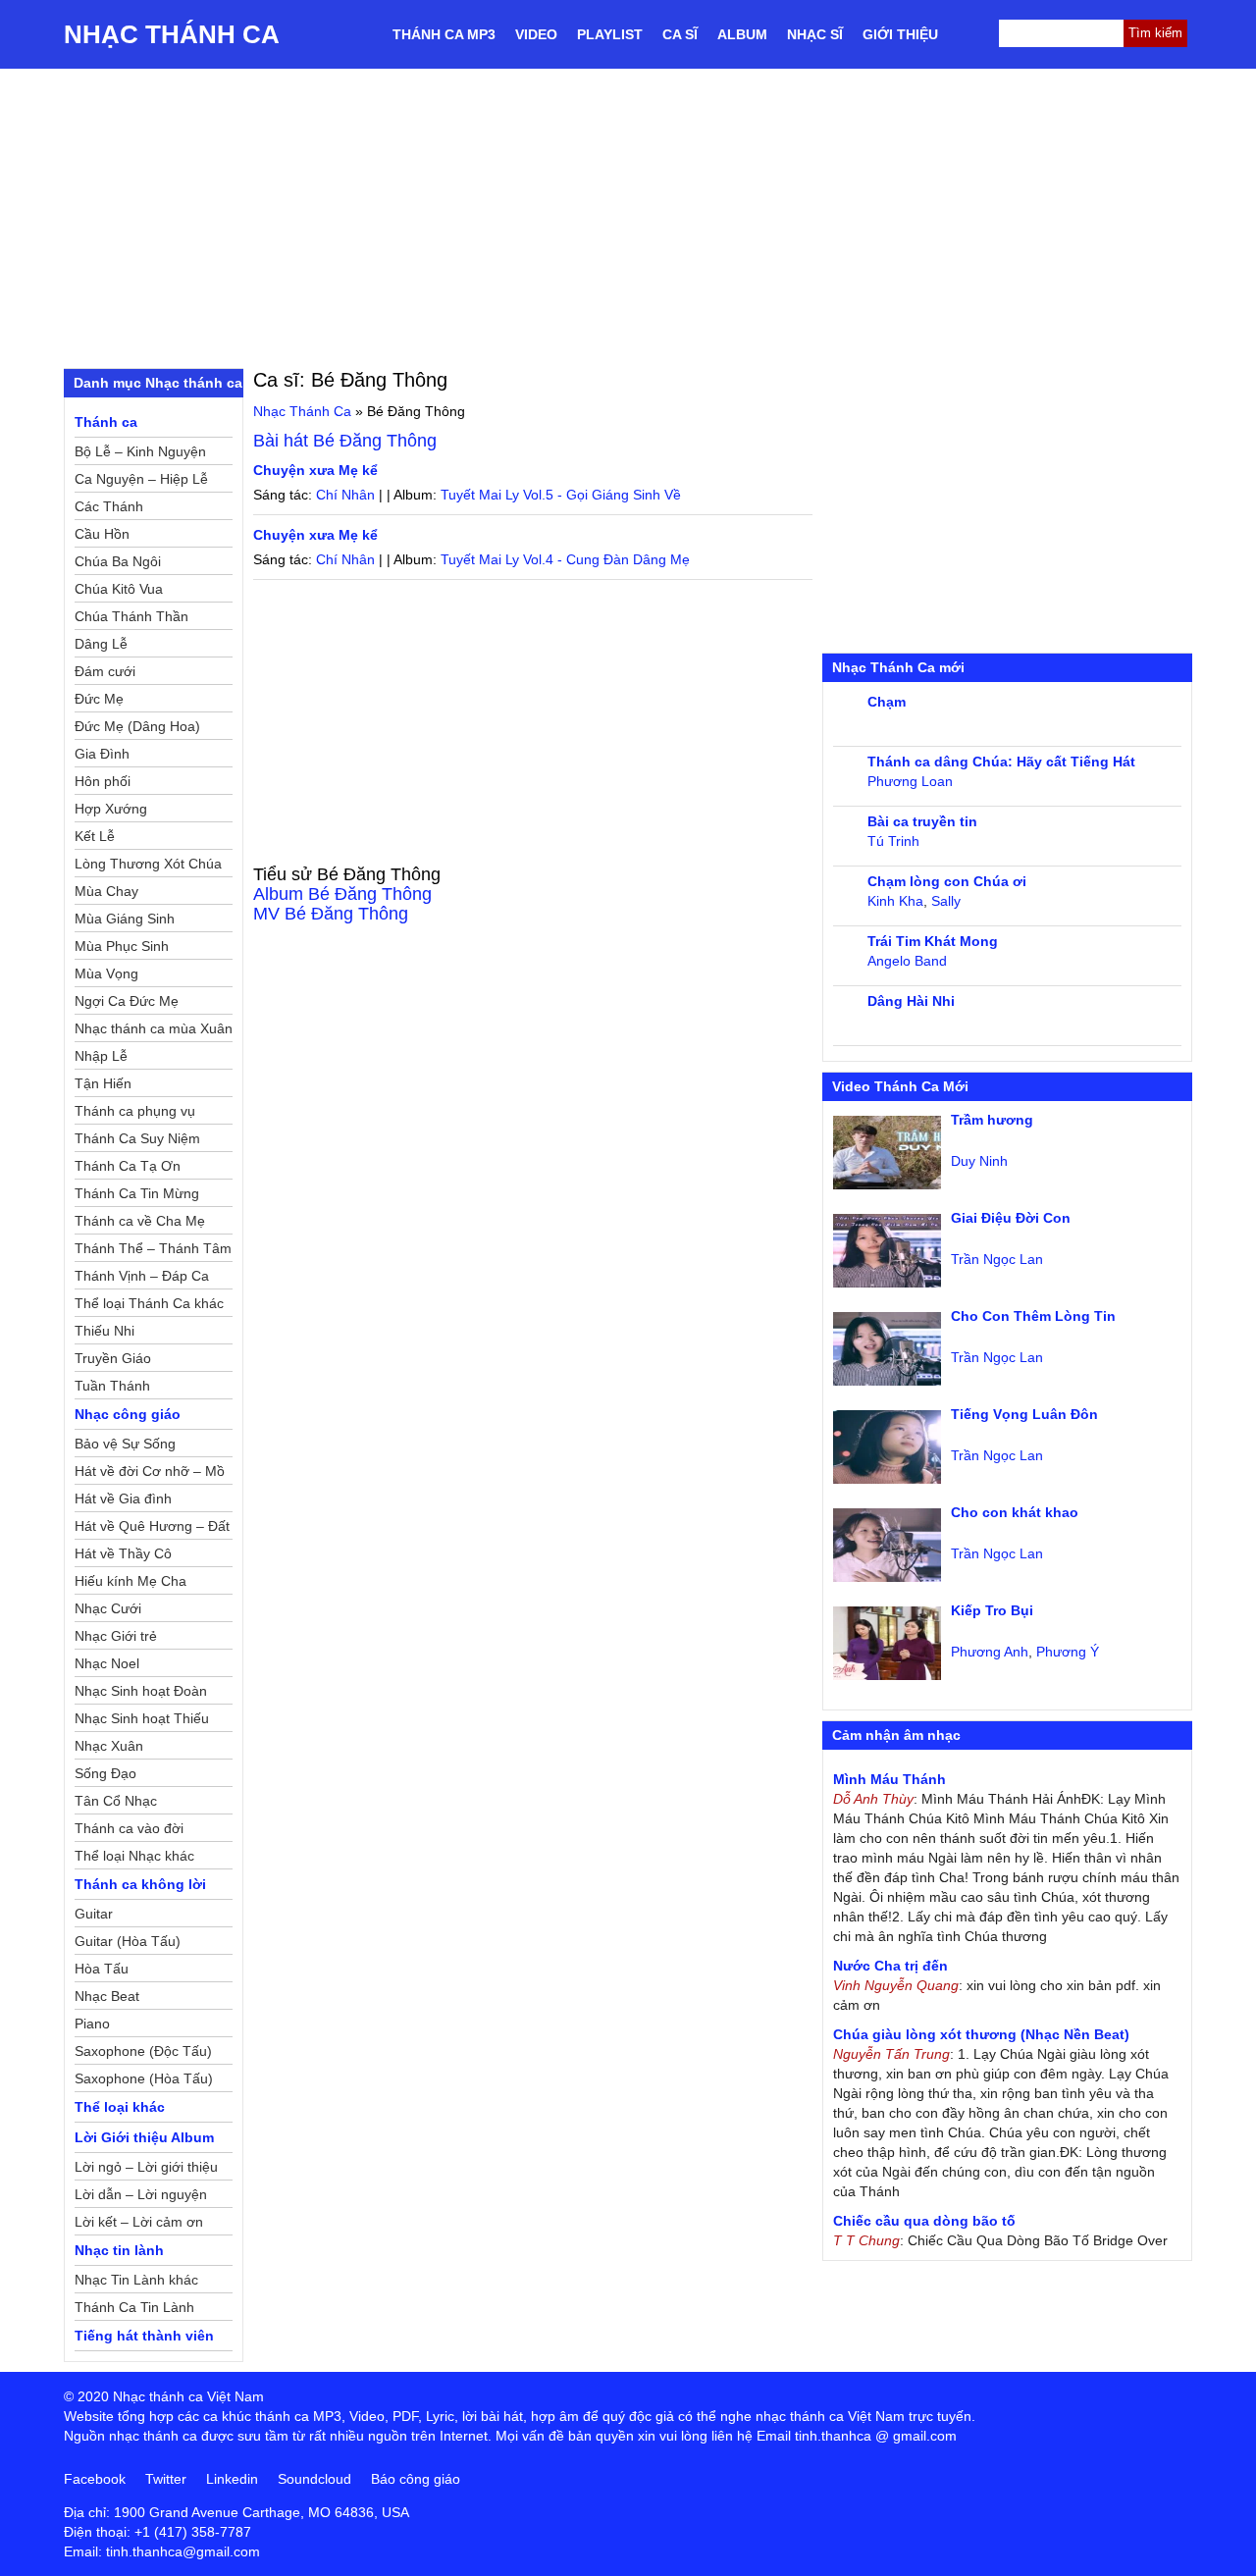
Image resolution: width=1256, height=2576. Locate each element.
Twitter (166, 2479)
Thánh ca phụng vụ (135, 1111)
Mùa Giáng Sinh (125, 919)
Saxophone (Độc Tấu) (143, 2051)
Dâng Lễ (101, 644)
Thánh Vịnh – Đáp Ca (142, 1276)
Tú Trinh (893, 841)
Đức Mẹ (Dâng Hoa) (137, 726)
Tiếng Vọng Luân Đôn (1024, 1414)
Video (536, 34)
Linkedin (232, 2479)
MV (331, 914)
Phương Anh (990, 1652)
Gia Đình (102, 754)
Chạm (887, 702)
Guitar (94, 1914)
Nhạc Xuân (109, 1746)
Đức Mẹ (99, 699)
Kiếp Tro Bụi (992, 1610)
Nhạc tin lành (119, 2250)
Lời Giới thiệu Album (144, 2137)
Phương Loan (910, 781)
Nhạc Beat (107, 1996)
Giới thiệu (900, 34)
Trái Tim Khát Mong (933, 941)
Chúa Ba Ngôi (118, 561)
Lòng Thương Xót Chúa (148, 864)
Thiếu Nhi (105, 1331)
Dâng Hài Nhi (911, 1001)
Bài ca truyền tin (922, 821)
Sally (946, 901)
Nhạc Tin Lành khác (136, 2280)
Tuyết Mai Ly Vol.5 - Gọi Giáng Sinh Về (561, 495)
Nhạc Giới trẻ (116, 1636)
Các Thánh (109, 506)
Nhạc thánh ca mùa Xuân (154, 1028)
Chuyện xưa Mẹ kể (315, 470)
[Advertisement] (628, 216)
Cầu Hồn (102, 534)
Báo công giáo (416, 2479)
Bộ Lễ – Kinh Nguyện (140, 451)
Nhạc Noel (107, 1663)
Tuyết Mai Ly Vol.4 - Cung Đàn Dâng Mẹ (565, 559)
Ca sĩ (680, 34)
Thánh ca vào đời (129, 1828)
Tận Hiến (103, 1083)
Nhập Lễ (101, 1056)
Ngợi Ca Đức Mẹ (127, 1001)
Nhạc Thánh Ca (172, 34)
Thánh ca (106, 422)
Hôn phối (103, 781)
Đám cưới (105, 671)
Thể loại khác (120, 2107)
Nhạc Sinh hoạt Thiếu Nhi (142, 1721)
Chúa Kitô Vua (119, 589)
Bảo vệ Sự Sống (125, 1444)
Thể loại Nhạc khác (134, 1856)
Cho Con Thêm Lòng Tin (1033, 1316)
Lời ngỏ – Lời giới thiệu (146, 2167)
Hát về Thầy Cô (123, 1553)
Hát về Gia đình (123, 1498)
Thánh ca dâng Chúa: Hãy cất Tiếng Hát (1001, 762)
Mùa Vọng (106, 973)
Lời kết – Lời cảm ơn (139, 2222)
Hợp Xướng (111, 809)
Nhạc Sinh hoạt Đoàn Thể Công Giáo (141, 1694)
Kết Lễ (95, 836)
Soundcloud (314, 2479)
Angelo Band (907, 961)
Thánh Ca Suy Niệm (137, 1138)
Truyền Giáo (113, 1358)
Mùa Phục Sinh (122, 946)
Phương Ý (1068, 1652)
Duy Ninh (979, 1161)
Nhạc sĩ (815, 34)
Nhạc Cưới (108, 1608)
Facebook (95, 2479)
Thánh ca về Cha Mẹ (140, 1221)
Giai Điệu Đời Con (1011, 1218)
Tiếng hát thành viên (144, 2336)
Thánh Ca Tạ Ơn (128, 1166)
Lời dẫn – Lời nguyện (141, 2194)
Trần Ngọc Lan (997, 1259)
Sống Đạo (105, 1773)
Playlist (610, 34)
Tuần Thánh (112, 1386)
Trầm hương (992, 1120)
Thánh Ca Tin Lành (134, 2307)
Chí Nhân (345, 495)
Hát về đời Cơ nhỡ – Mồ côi (150, 1474)
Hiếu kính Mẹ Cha (131, 1581)
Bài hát (345, 441)
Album (742, 34)
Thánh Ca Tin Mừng (137, 1193)
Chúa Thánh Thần (131, 616)
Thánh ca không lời (140, 1884)
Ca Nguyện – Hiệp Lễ (141, 479)
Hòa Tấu (102, 1969)
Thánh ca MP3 (444, 34)
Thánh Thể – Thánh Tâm (153, 1248)
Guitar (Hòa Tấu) (128, 1941)
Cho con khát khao (1015, 1512)
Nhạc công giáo (128, 1414)
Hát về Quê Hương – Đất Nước (152, 1529)
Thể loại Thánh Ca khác (149, 1303)
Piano (92, 2024)
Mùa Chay (106, 891)
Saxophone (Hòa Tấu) (144, 2078)
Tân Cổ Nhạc (116, 1801)
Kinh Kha (895, 901)
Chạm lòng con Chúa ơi (947, 881)
